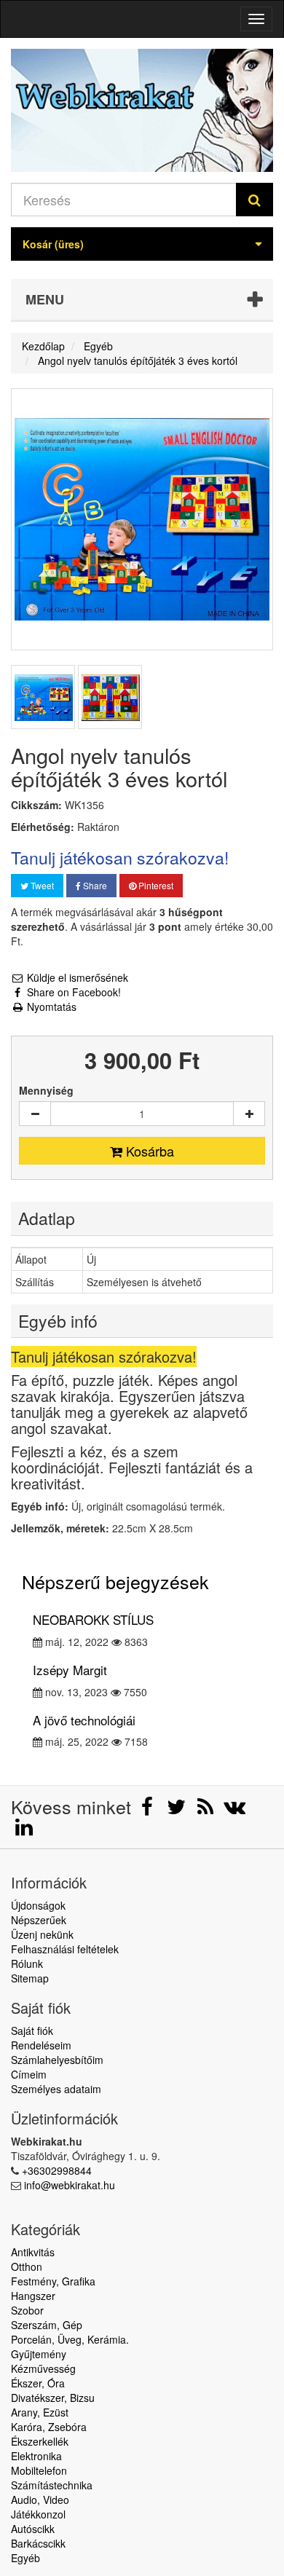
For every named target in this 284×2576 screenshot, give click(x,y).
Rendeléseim (41, 2045)
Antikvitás (33, 2252)
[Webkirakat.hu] (142, 110)
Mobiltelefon (39, 2470)
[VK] (234, 1810)
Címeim (29, 2074)
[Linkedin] (24, 1830)
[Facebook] (149, 1810)
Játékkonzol (38, 2514)
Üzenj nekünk (42, 1934)
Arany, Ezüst (40, 2412)
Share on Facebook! (72, 992)
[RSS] (207, 1810)
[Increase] (249, 1114)
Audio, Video (40, 2500)
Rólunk (27, 1963)
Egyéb (25, 2558)
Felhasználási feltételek (65, 1949)
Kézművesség (43, 2368)
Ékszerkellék (40, 2441)
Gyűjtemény (39, 2354)
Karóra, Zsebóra (49, 2427)
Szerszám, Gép (47, 2325)
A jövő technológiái (84, 1720)
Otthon (27, 2266)
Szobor (27, 2310)
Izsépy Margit (70, 1670)
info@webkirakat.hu (70, 2185)
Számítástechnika (52, 2485)
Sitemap (30, 1978)
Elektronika (36, 2456)
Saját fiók (32, 2031)
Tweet (41, 885)
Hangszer (33, 2296)
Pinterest (155, 885)
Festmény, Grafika (53, 2281)
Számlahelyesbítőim (57, 2060)
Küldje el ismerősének (76, 977)
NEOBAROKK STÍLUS (93, 1619)
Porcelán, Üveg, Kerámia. (70, 2339)
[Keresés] (255, 200)
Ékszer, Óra (38, 2383)
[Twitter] (178, 1810)
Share (94, 885)
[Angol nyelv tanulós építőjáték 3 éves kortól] (43, 697)
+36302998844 (57, 2170)
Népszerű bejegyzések (115, 1581)
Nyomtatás (50, 1007)
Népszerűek (39, 1920)
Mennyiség (46, 1090)
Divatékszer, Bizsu (53, 2398)
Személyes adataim (56, 2089)
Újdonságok (38, 1905)
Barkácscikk (38, 2543)
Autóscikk (33, 2529)
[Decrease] (35, 1114)
